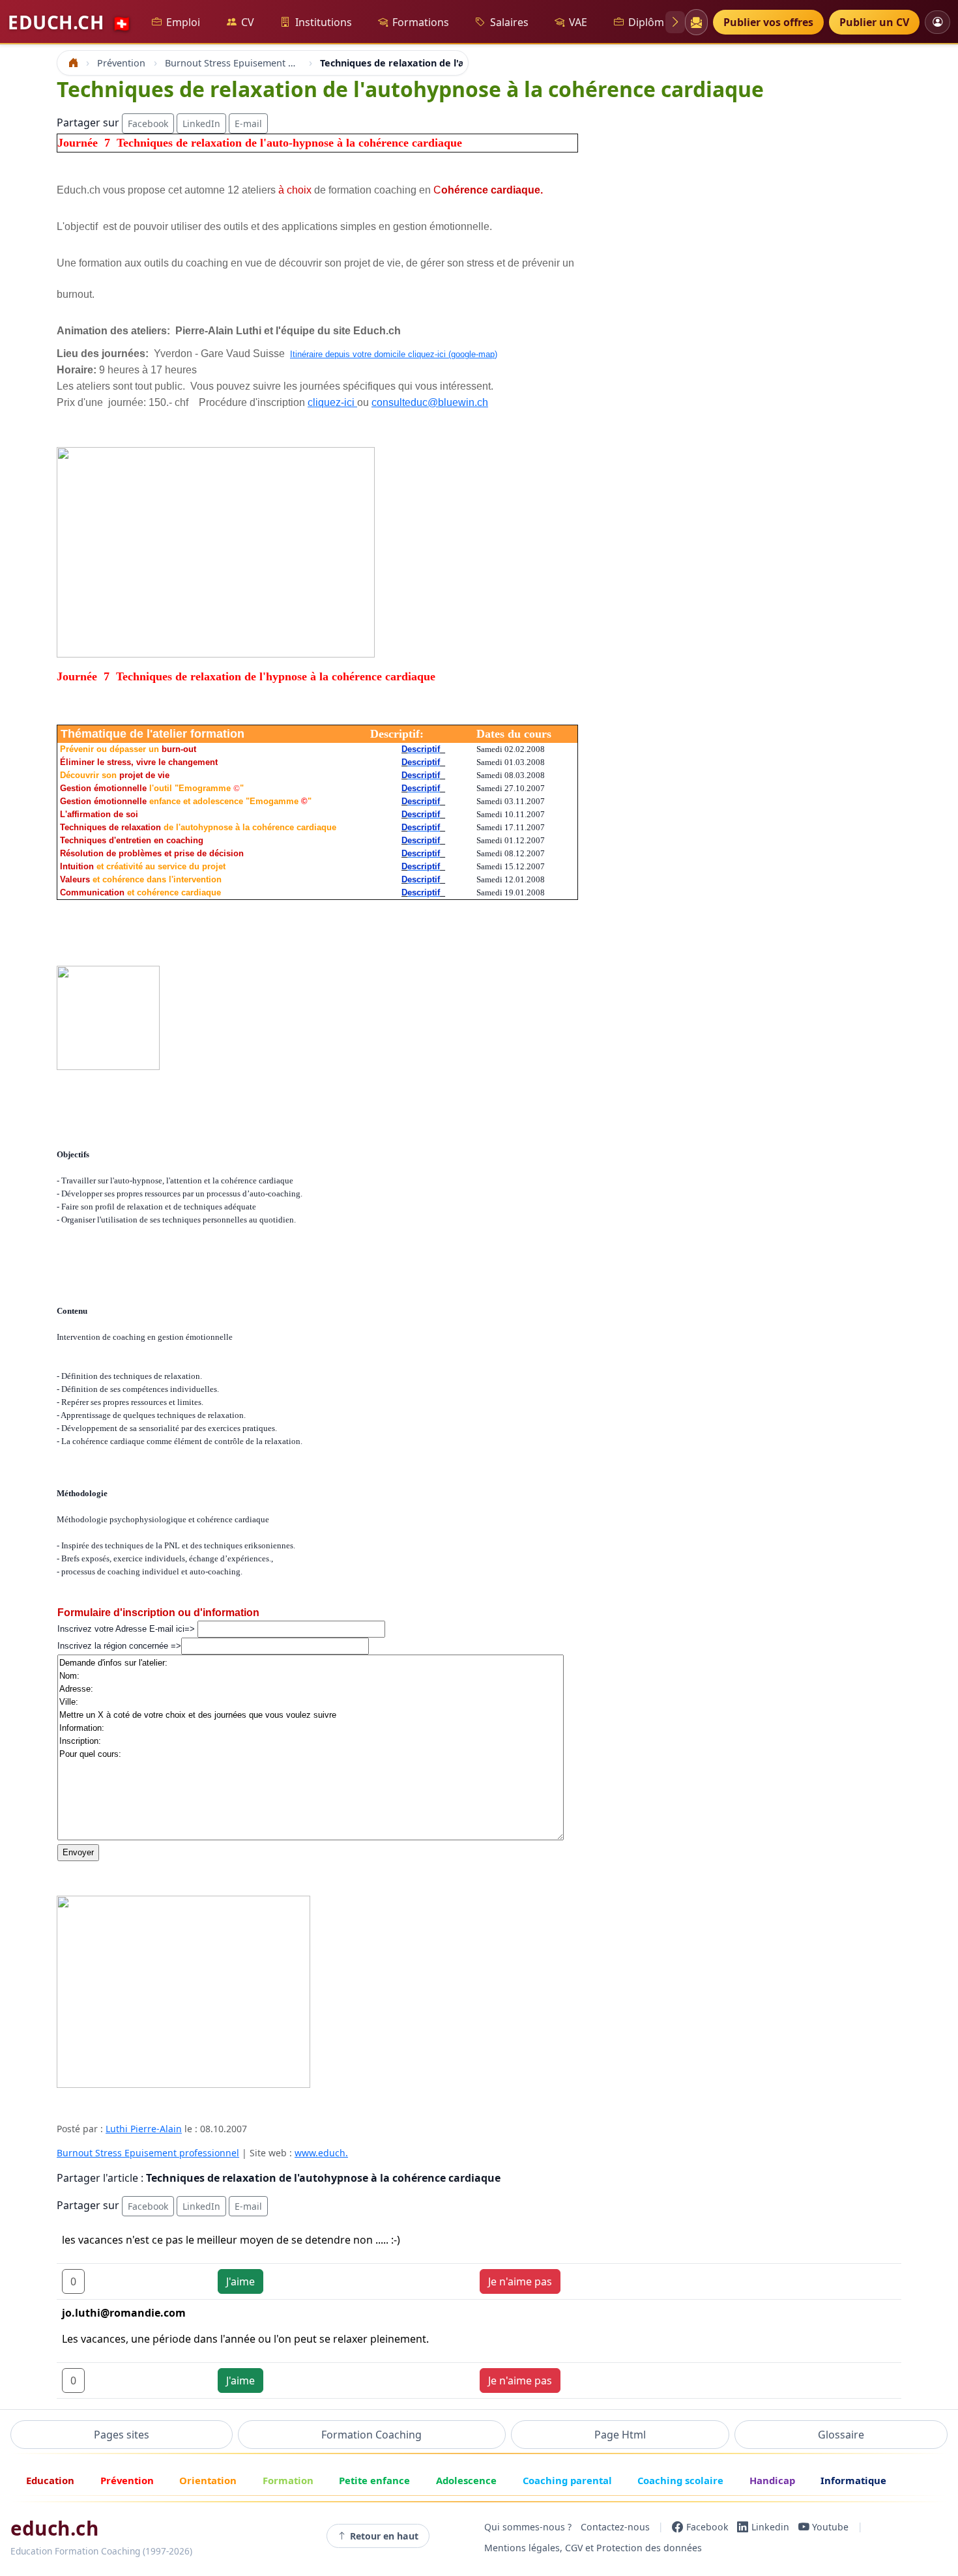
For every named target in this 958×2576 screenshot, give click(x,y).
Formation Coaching (371, 2435)
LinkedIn (201, 123)
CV (248, 22)
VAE (578, 22)
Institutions (324, 22)
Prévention (127, 2480)
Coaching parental (567, 2480)
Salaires (509, 22)
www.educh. (321, 2153)
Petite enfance (374, 2480)
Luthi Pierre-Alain (144, 2129)
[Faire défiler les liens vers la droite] (675, 22)
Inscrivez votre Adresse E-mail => (127, 1629)
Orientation (208, 2480)
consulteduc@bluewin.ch (430, 402)
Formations (421, 22)
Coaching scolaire (680, 2480)
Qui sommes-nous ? (528, 2527)
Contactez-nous (615, 2527)
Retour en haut (384, 2536)
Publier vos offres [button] (768, 22)
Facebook (148, 123)
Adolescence (466, 2480)
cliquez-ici (332, 402)
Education (50, 2480)
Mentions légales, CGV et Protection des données (593, 2548)
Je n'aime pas (520, 2281)
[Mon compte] (937, 22)
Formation (288, 2480)
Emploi (183, 22)
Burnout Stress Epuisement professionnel (148, 2153)
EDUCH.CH (70, 22)
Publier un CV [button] (874, 22)
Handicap (772, 2480)
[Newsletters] (696, 22)
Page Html (620, 2435)
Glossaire (841, 2435)
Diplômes (652, 22)
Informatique (853, 2480)
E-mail (248, 123)
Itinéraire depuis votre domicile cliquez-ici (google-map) (394, 354)
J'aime (240, 2281)
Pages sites (122, 2435)
